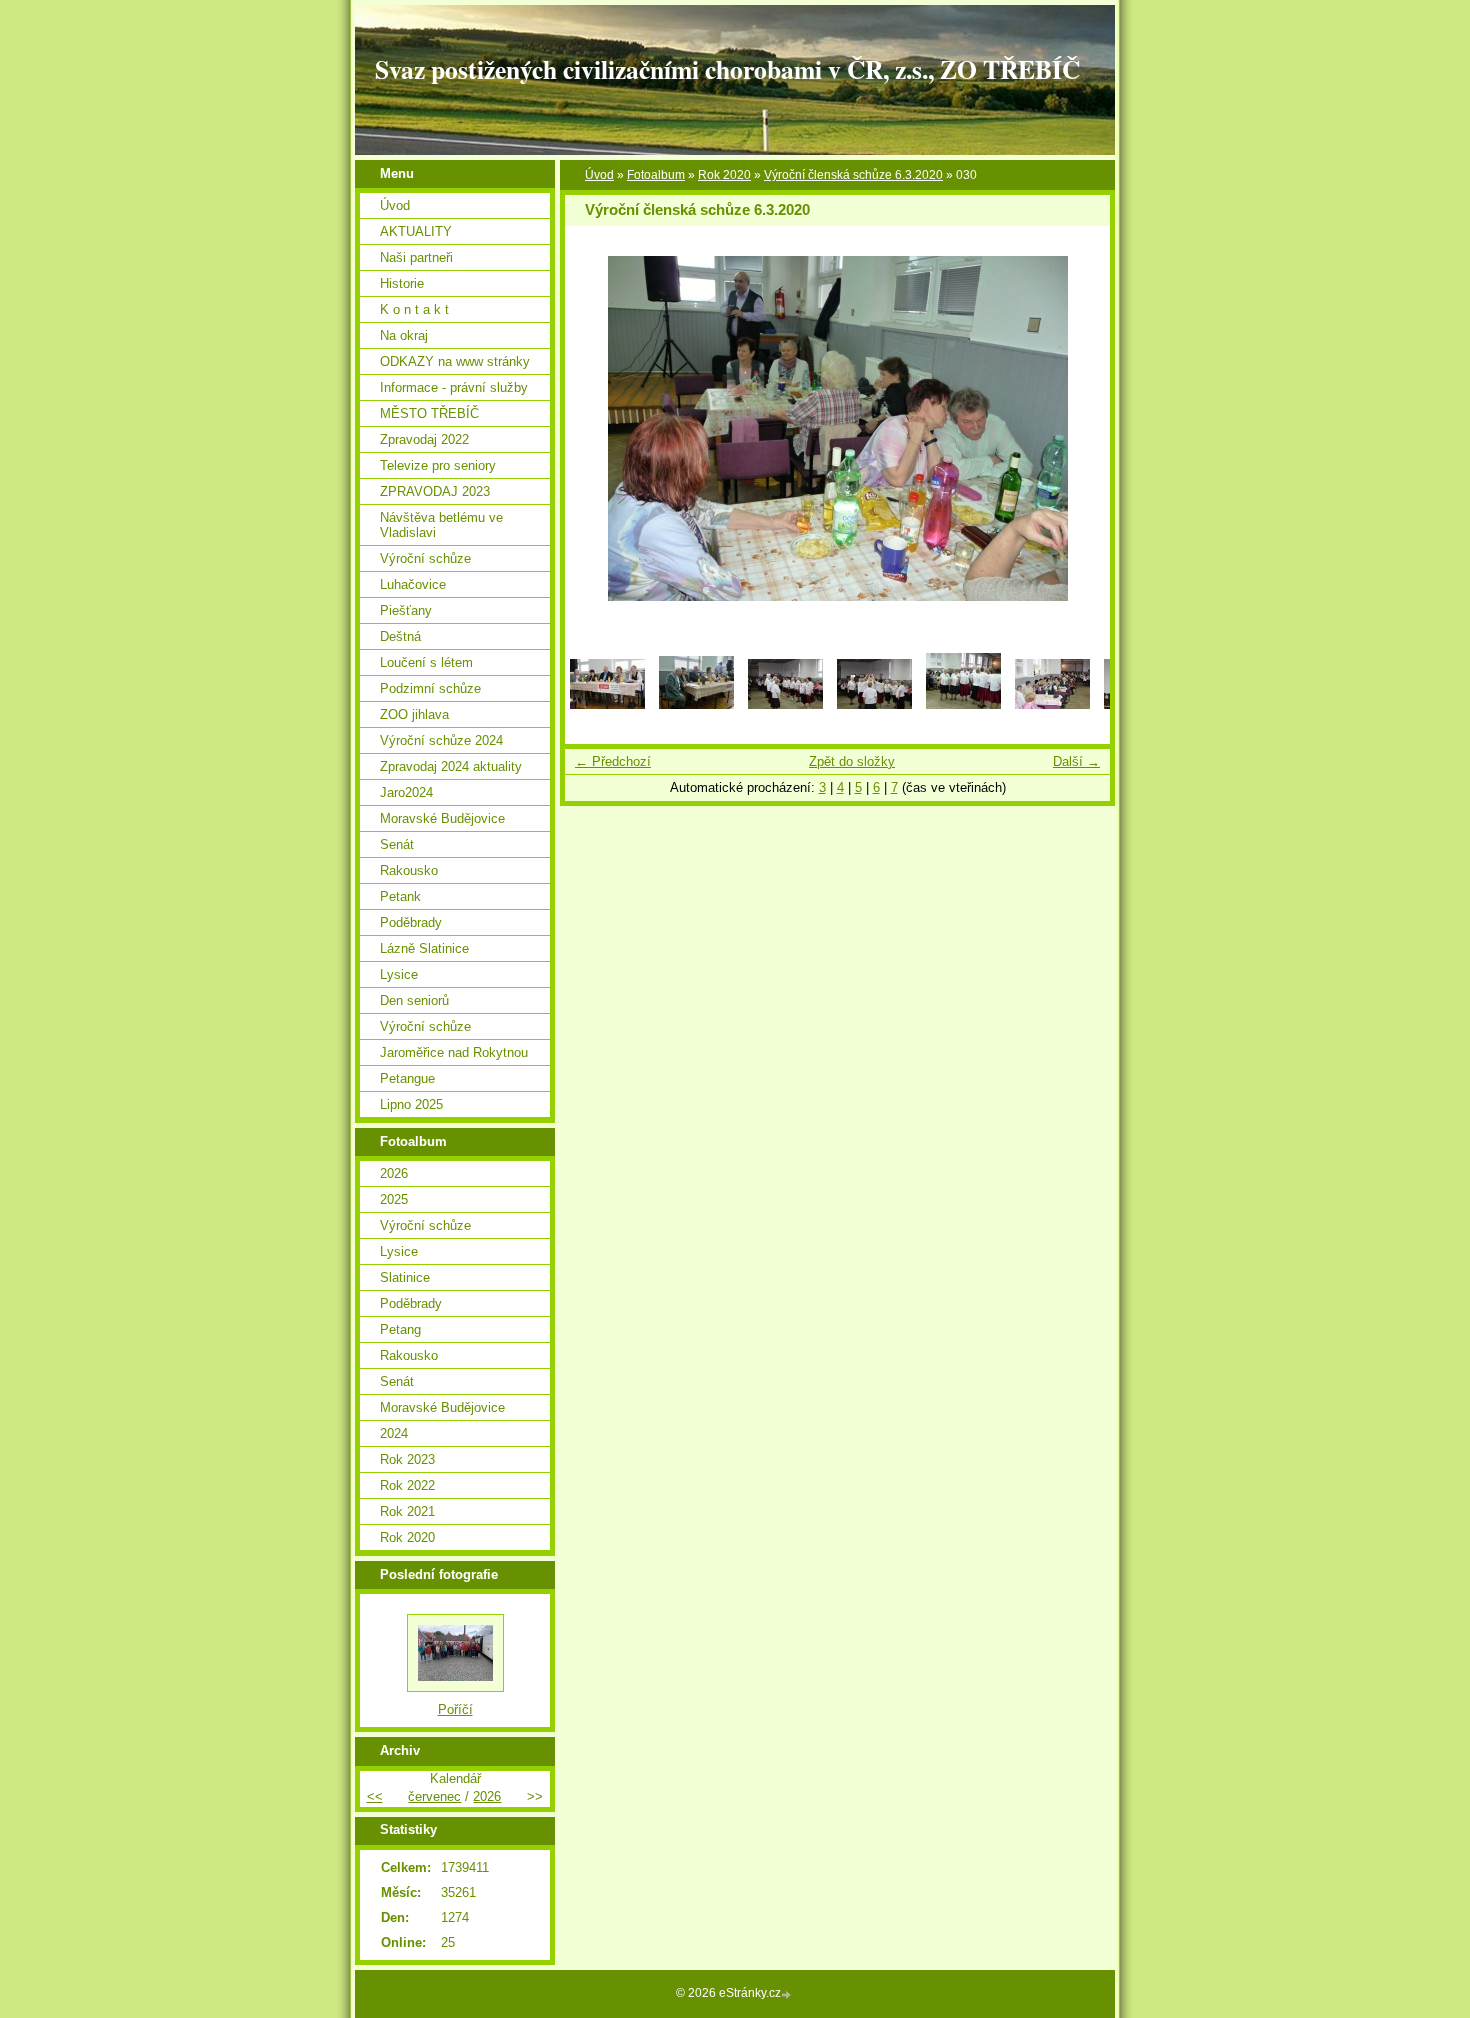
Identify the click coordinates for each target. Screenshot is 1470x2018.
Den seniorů (414, 1000)
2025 (394, 1199)
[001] (607, 704)
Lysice (399, 974)
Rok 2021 (407, 1511)
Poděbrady (411, 922)
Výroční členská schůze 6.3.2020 (853, 175)
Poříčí (455, 1709)
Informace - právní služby (454, 387)
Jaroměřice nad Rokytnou (454, 1052)
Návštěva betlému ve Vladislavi (441, 525)
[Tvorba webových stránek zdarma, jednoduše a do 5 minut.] (788, 1994)
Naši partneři (416, 257)
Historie (402, 283)
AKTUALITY (416, 231)
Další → (1076, 761)
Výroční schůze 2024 (441, 740)
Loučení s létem (426, 662)
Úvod (599, 175)
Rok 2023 (407, 1459)
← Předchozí (613, 761)
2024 (394, 1433)
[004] (874, 704)
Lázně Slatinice (424, 948)
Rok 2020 (724, 175)
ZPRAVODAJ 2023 (435, 491)
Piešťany (406, 610)
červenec (434, 1796)
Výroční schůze (425, 558)
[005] (963, 704)
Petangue (407, 1078)
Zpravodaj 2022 (424, 439)
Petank (400, 896)
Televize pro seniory (438, 465)
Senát (397, 844)
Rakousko (409, 870)
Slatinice (405, 1277)
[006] (1052, 704)
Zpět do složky (852, 761)
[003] (785, 704)
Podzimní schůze (430, 688)
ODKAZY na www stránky (455, 361)
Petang (400, 1329)
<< (375, 1796)
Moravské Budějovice (442, 818)
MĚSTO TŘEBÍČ (429, 413)
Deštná (400, 636)
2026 (394, 1173)
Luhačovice (413, 584)
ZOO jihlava (414, 714)
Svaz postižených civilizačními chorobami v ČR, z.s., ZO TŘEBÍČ (727, 69)
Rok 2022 (407, 1485)
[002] (696, 704)
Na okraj (404, 335)
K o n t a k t (414, 309)
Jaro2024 (406, 792)
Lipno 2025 (411, 1104)
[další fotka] (1077, 428)
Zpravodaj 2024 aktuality (451, 766)
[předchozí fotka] (597, 428)
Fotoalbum (656, 175)
